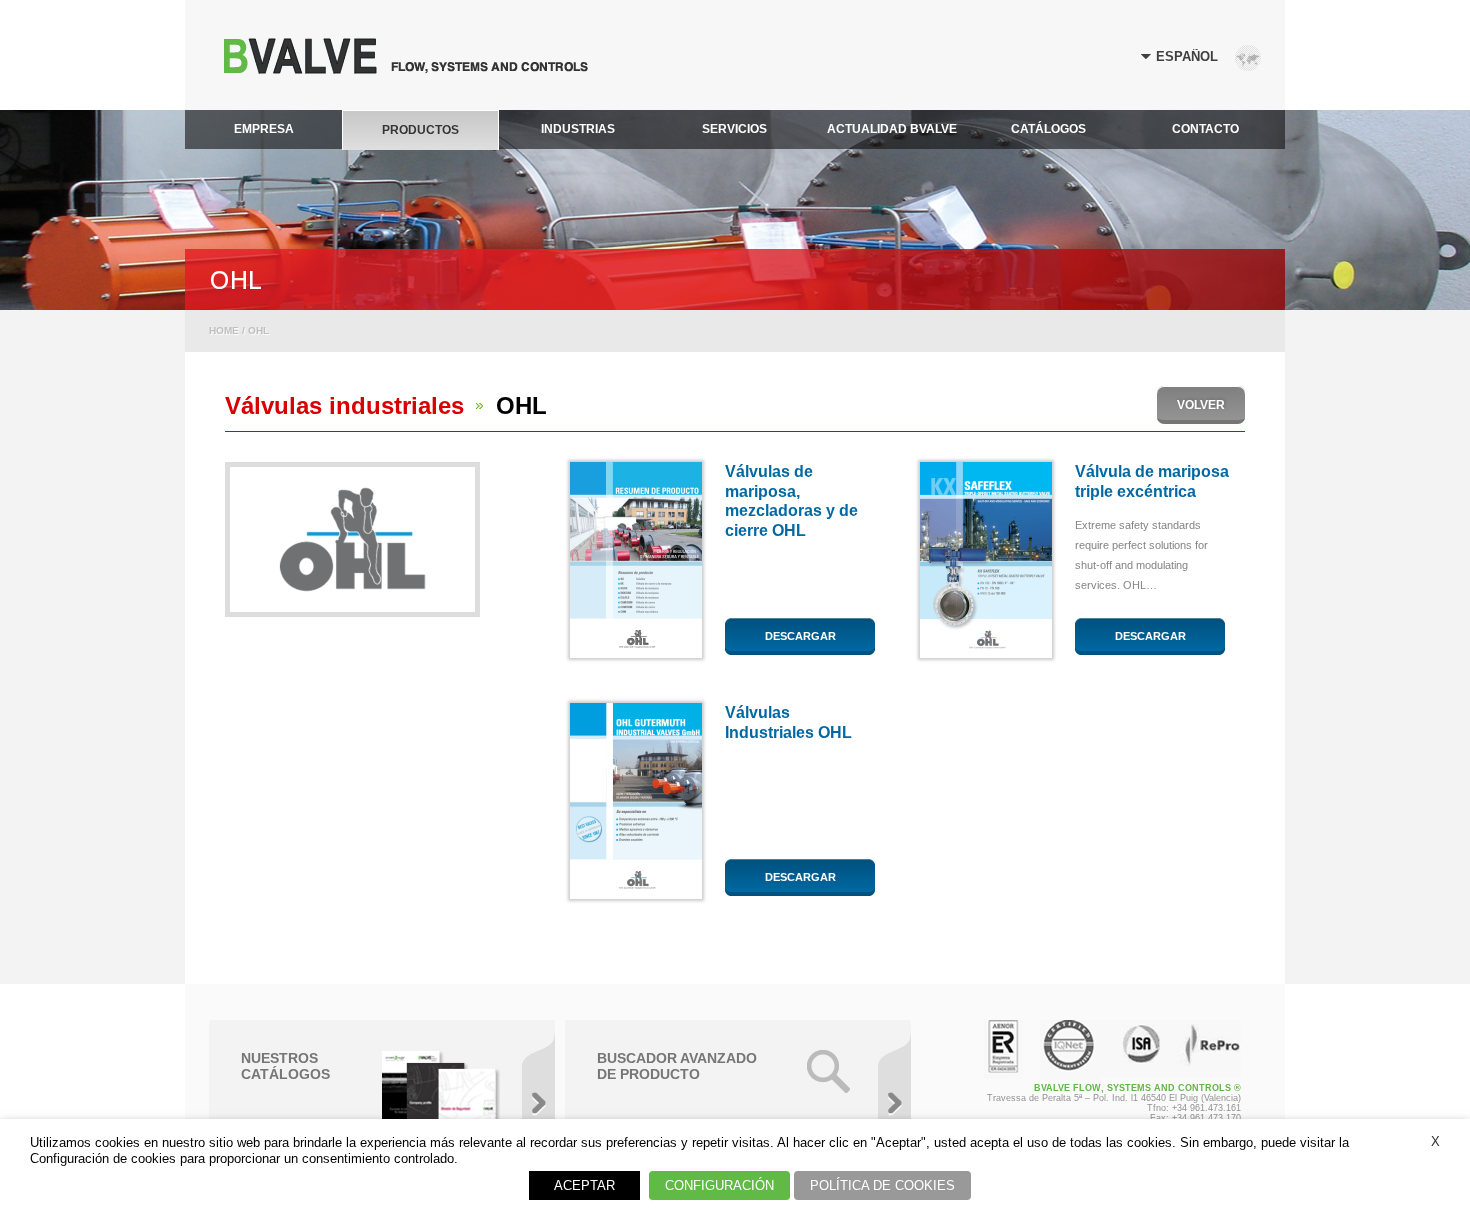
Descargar (800, 636)
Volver (1201, 405)
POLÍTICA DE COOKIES (882, 1185)
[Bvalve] (406, 68)
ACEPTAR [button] (584, 1185)
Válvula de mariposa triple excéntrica (1152, 481)
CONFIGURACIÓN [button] (719, 1185)
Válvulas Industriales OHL (788, 722)
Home (224, 330)
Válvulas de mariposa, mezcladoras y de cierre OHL (791, 501)
